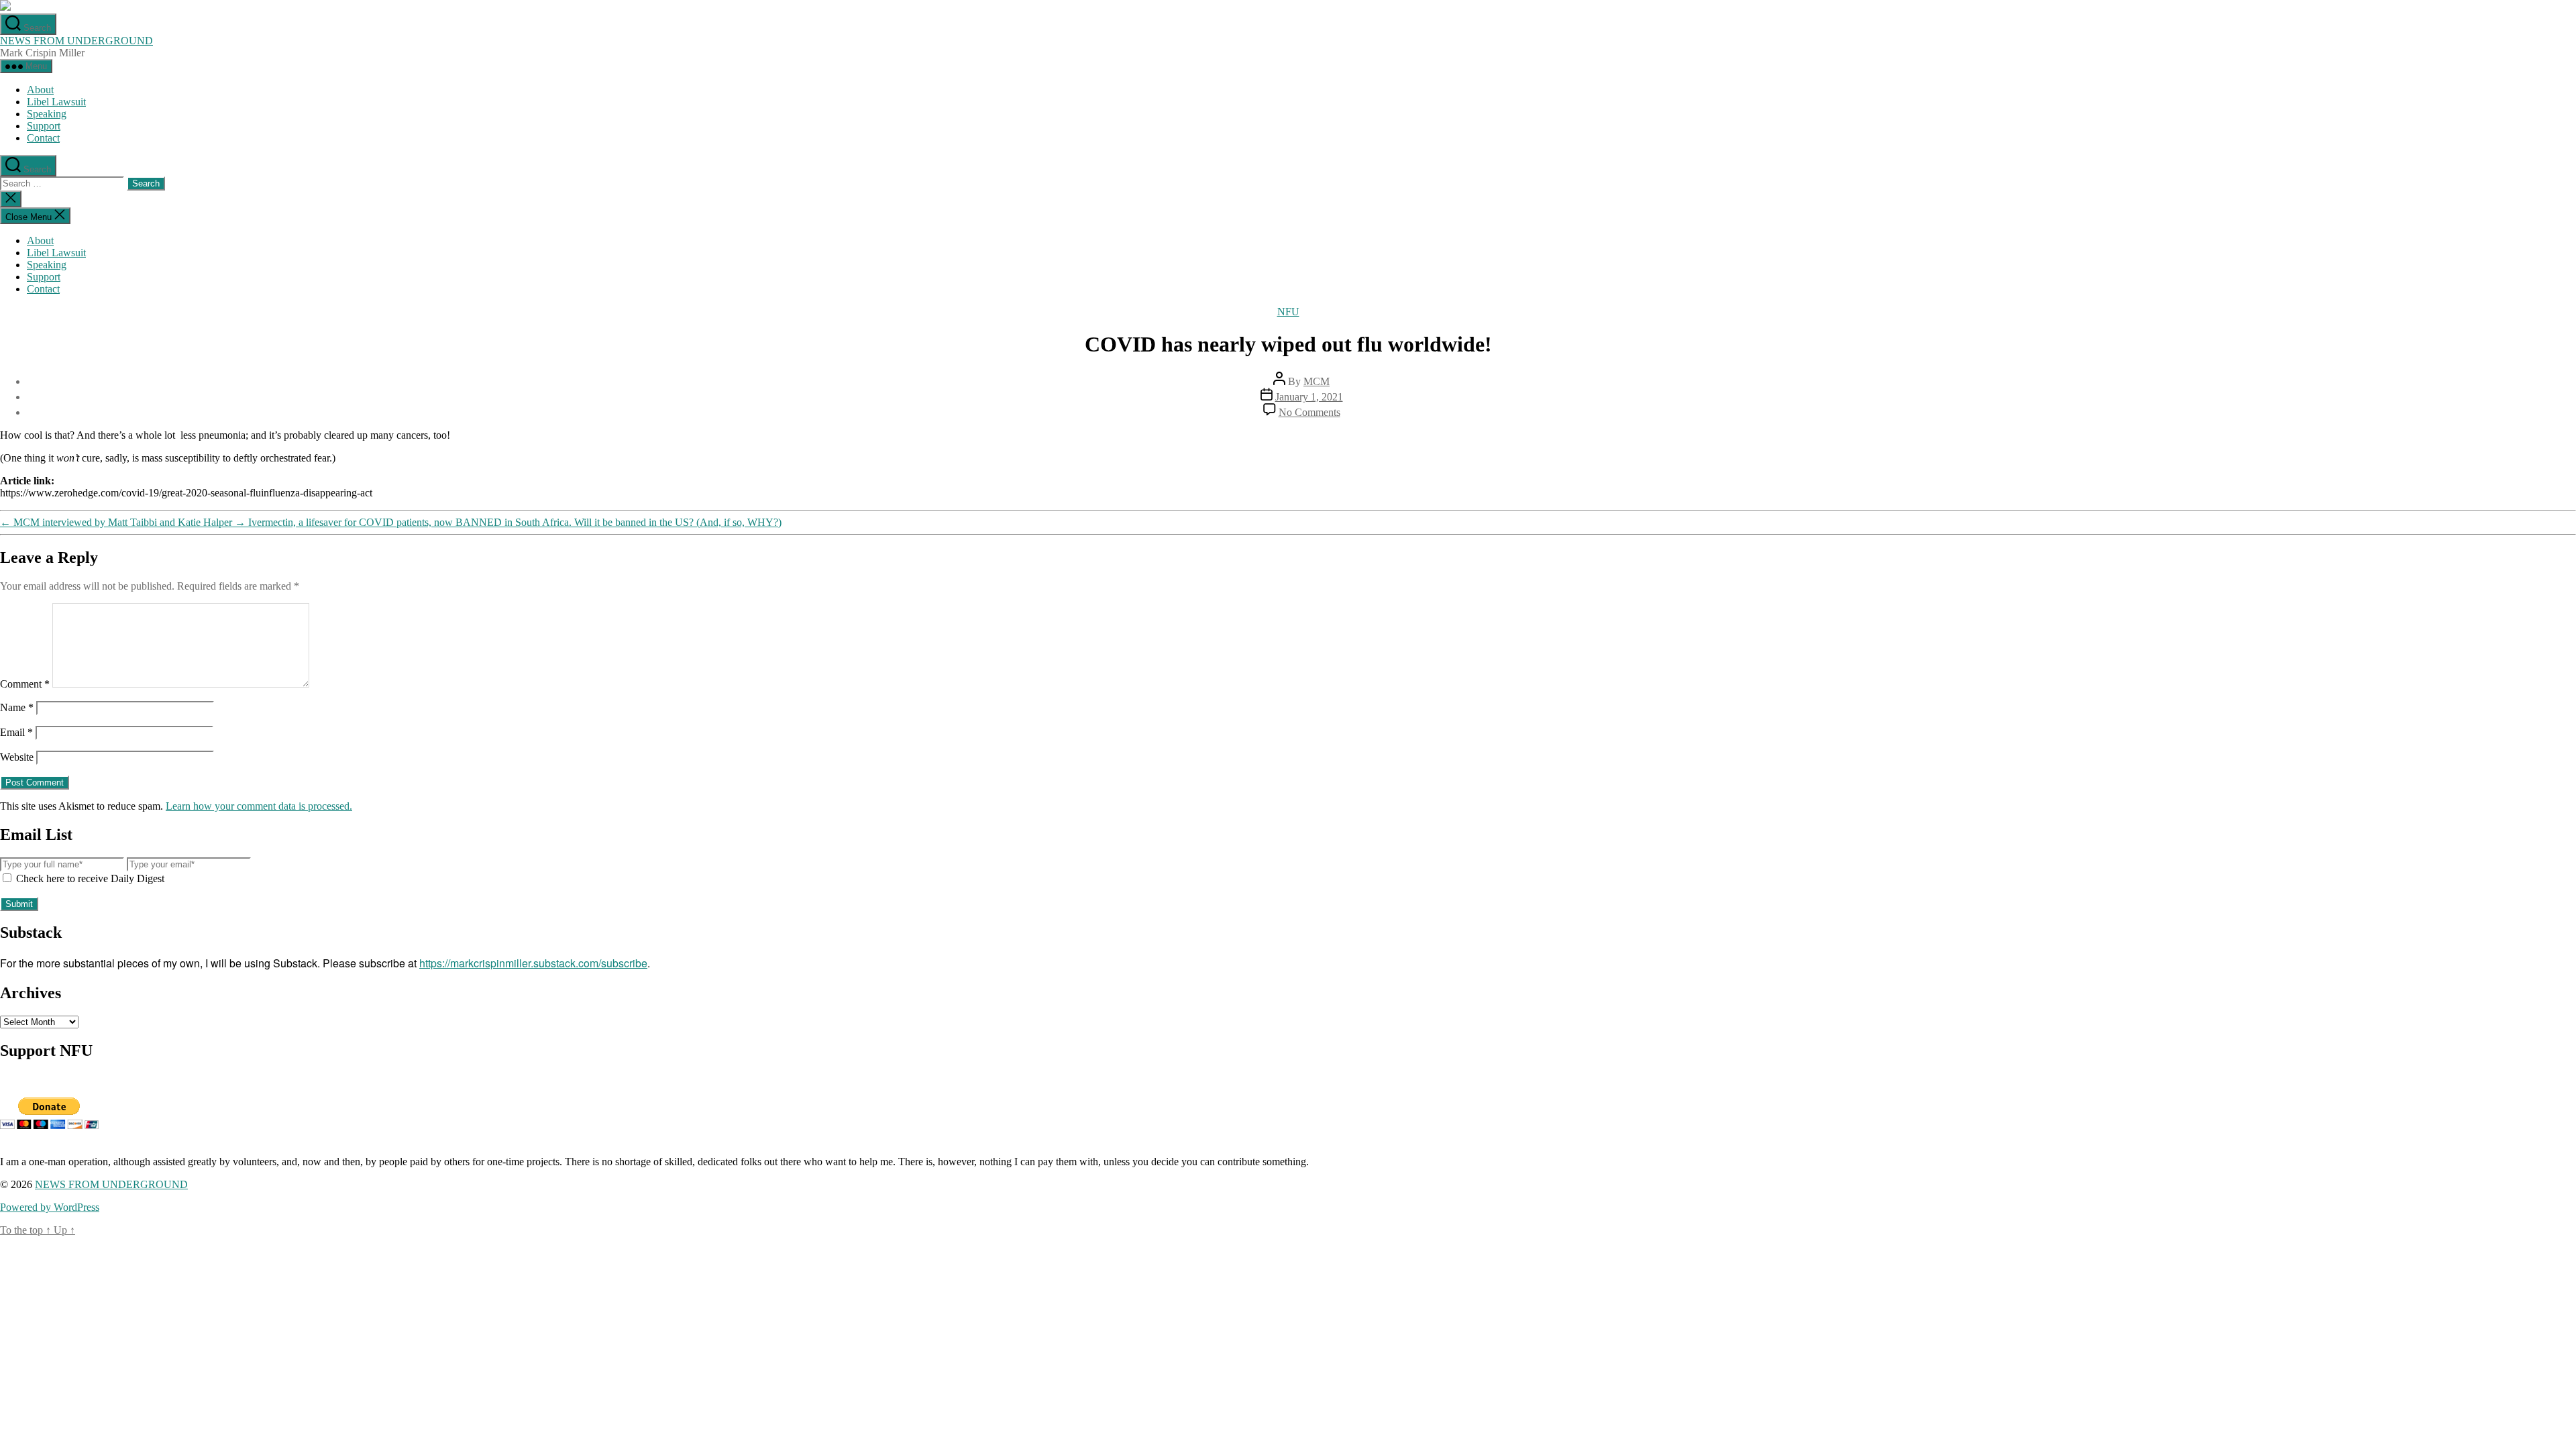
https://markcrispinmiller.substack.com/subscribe (533, 963)
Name (17, 707)
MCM (1317, 381)
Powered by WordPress (50, 1207)
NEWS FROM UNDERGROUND (76, 41)
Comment (25, 684)
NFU (1288, 312)
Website (17, 757)
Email (16, 732)
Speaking (47, 114)
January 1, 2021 (1309, 397)
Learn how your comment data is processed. (259, 806)
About (40, 90)
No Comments (1309, 412)
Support (44, 126)
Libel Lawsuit (56, 102)
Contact (43, 138)
